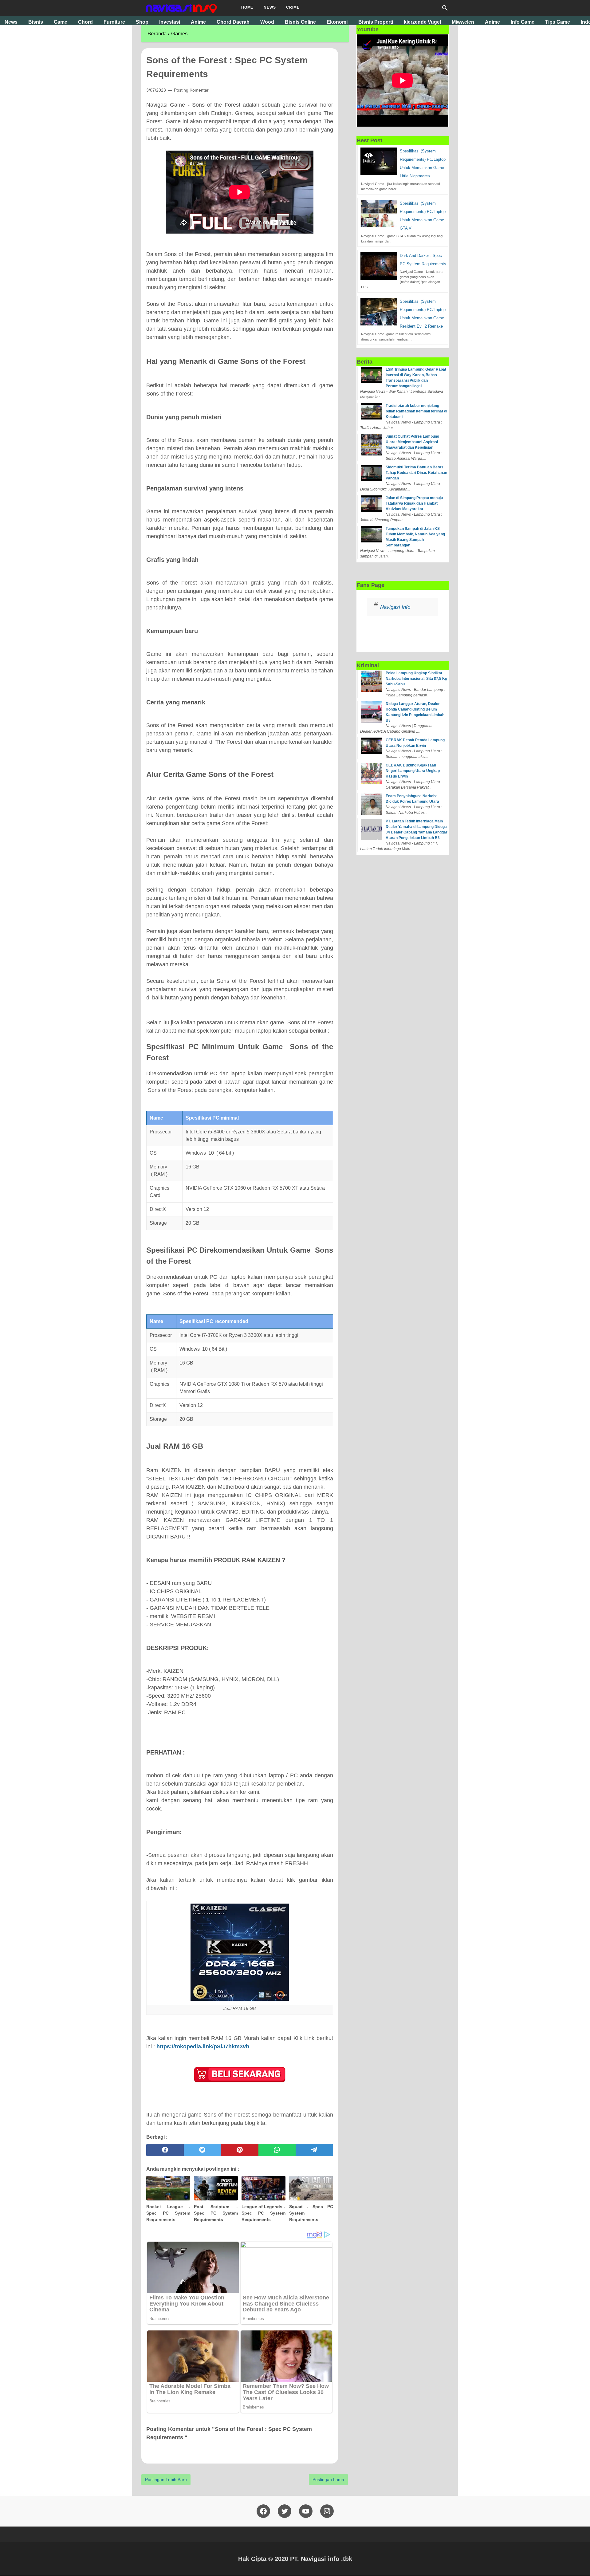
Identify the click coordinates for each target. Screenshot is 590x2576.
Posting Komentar (191, 90)
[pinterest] (240, 2150)
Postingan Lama (328, 2479)
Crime (293, 7)
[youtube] (306, 2511)
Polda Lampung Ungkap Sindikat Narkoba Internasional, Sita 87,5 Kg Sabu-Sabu (416, 679)
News (270, 7)
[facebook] (165, 2150)
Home (247, 7)
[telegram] (314, 2150)
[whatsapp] (277, 2150)
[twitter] (203, 2150)
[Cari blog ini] (445, 8)
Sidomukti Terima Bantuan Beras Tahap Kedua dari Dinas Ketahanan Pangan (416, 473)
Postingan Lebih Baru (166, 2479)
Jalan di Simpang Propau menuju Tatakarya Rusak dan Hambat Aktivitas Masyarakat (414, 503)
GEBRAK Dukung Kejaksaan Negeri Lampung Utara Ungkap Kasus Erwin (413, 771)
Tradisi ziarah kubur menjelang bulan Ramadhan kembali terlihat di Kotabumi (416, 411)
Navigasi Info (395, 607)
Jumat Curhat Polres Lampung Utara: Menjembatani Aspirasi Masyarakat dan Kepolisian (412, 442)
